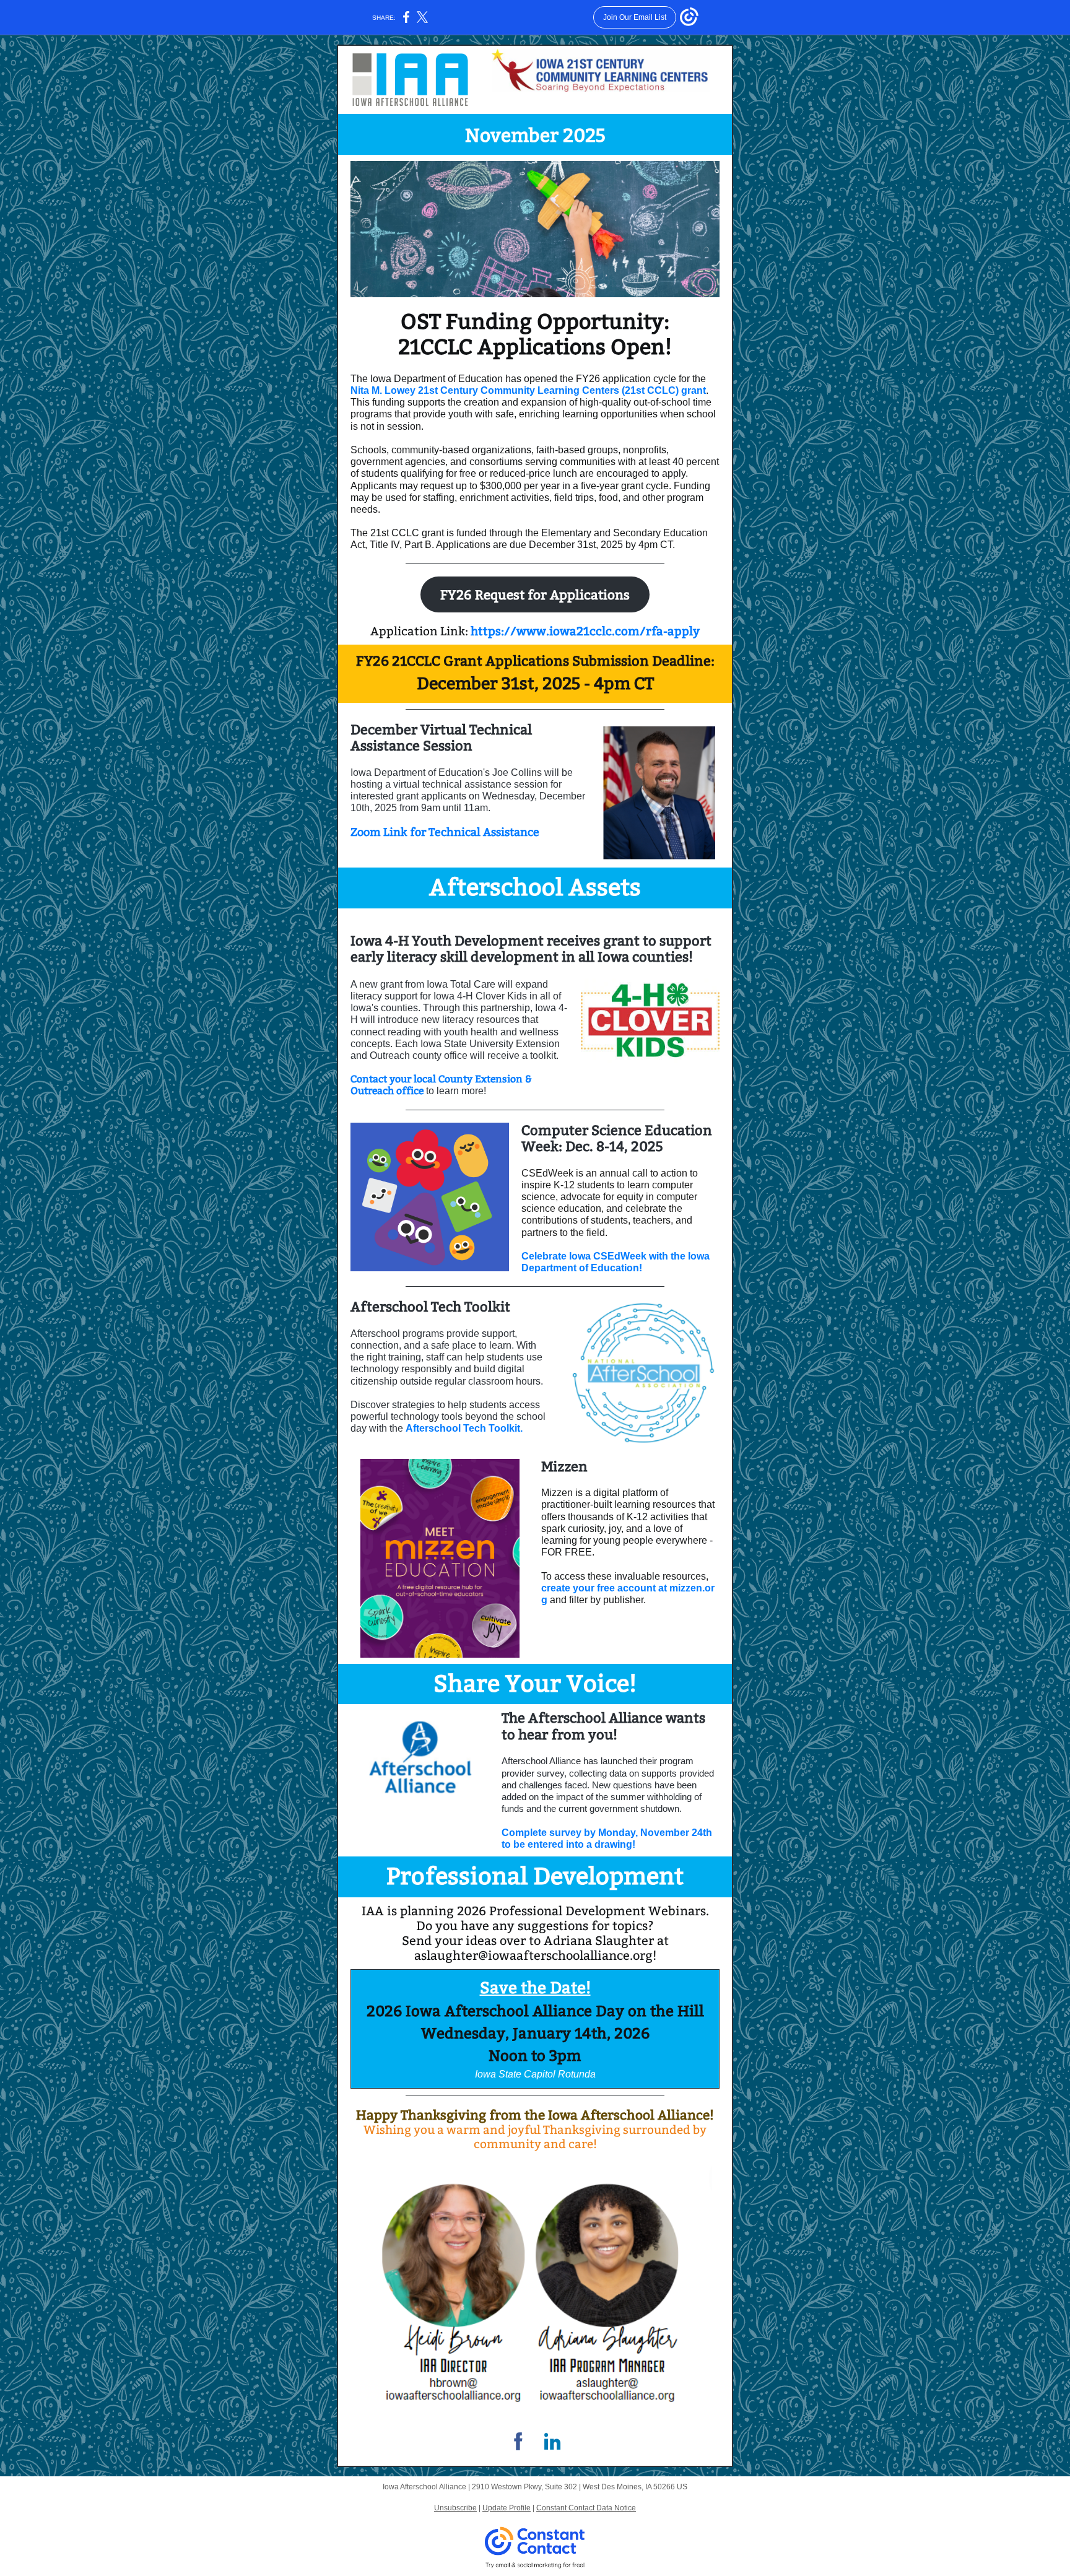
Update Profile (507, 2508)
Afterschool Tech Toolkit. (464, 1428)
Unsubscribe (455, 2508)
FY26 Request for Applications (535, 595)
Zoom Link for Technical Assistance (445, 832)
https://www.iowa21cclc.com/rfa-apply (585, 631)
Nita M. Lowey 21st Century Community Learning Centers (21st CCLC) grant (528, 390)
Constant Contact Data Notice (586, 2508)
